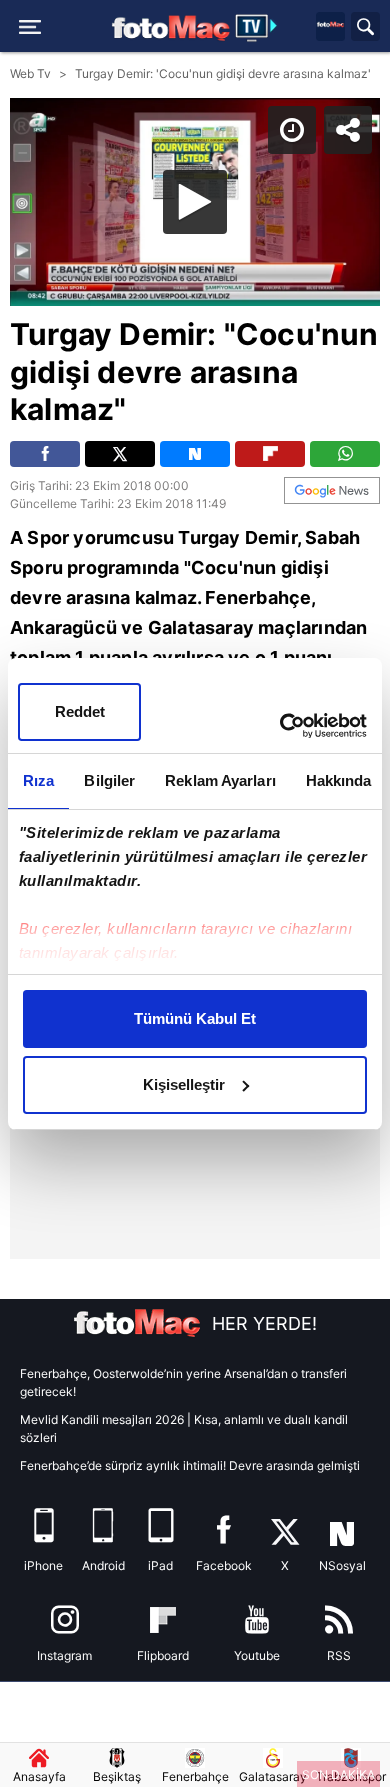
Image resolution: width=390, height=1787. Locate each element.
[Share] (358, 32)
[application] (195, 893)
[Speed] (302, 32)
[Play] (195, 894)
